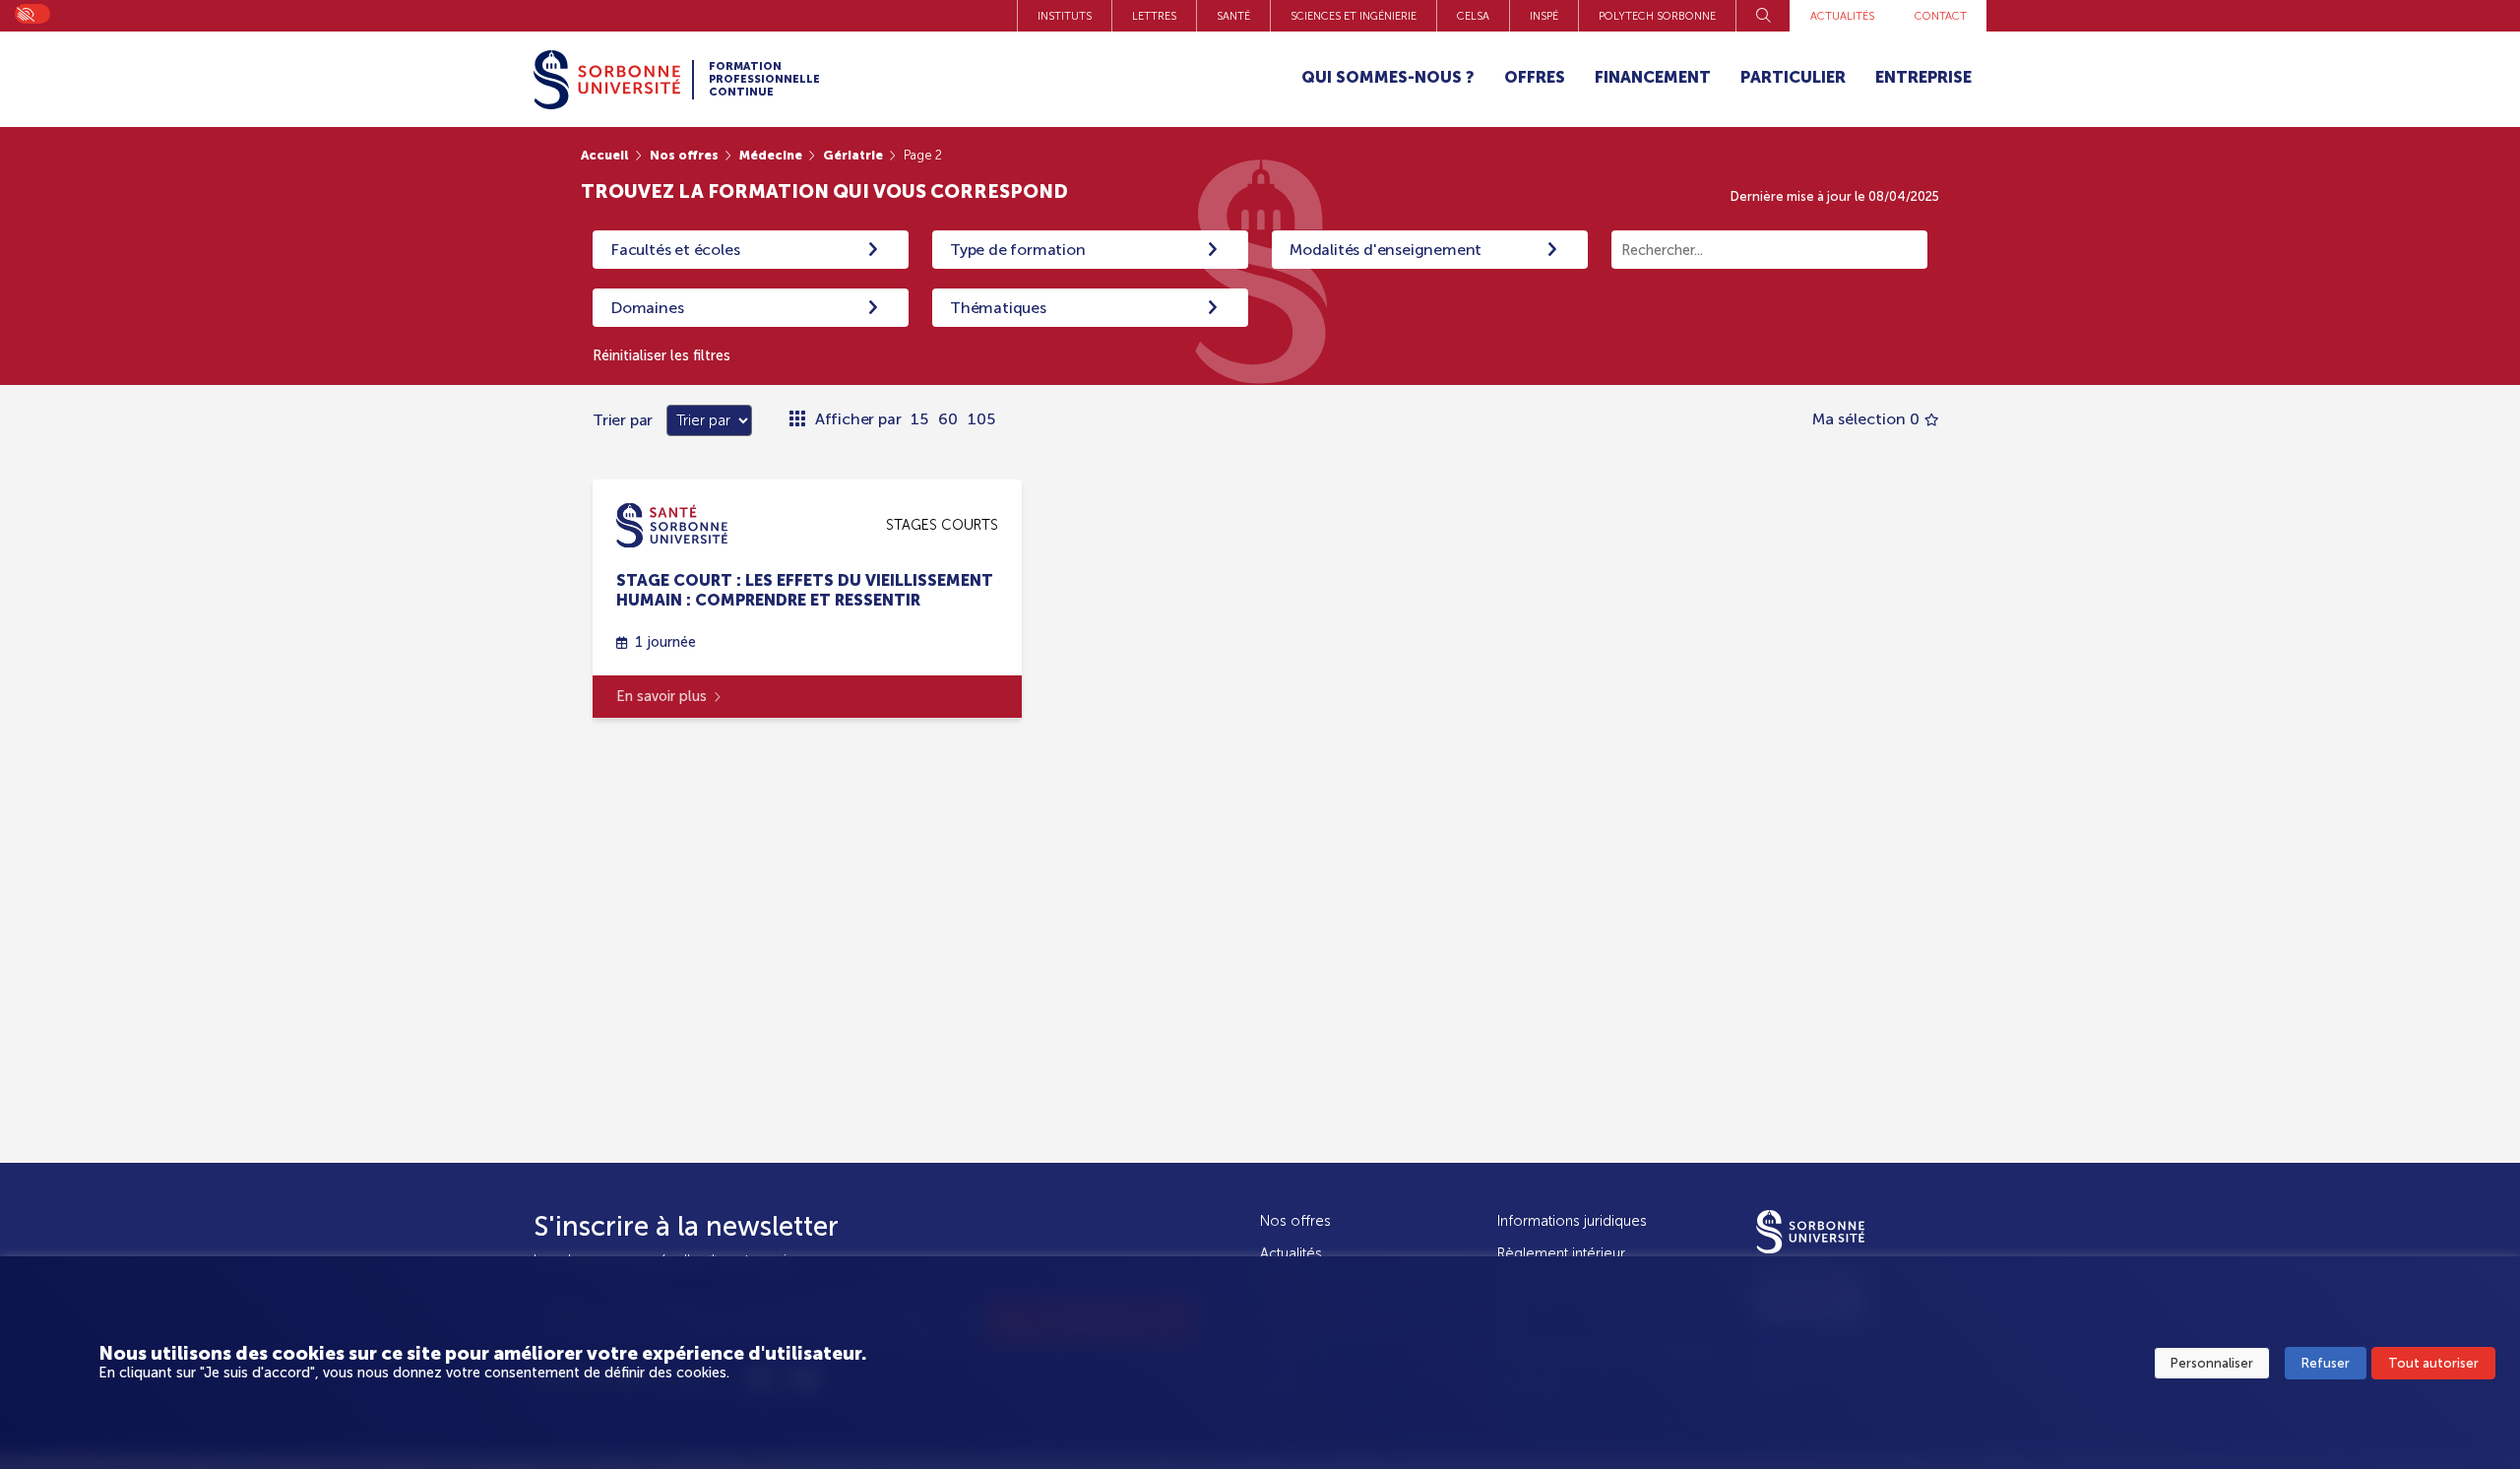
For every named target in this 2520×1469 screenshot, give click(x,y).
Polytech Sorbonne (1657, 16)
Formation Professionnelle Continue (764, 80)
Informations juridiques (1572, 1221)
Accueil (605, 155)
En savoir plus (661, 696)
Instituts (1065, 16)
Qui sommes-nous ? (1388, 77)
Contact (1941, 16)
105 (981, 419)
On (25, 13)
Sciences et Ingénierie (1354, 16)
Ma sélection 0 (1866, 419)
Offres (1535, 77)
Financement (1653, 77)
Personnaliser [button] (2212, 1363)
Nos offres (684, 155)
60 (948, 419)
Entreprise (1923, 77)
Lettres (1154, 16)
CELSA (1473, 16)
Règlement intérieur (1561, 1253)
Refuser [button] (2326, 1363)
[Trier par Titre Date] (704, 420)
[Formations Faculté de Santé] (672, 524)
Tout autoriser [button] (2433, 1363)
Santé (1233, 16)
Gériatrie (853, 155)
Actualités (1842, 16)
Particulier (1793, 77)
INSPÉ (1544, 16)
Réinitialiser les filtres (661, 355)
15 (919, 419)
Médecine (771, 155)
